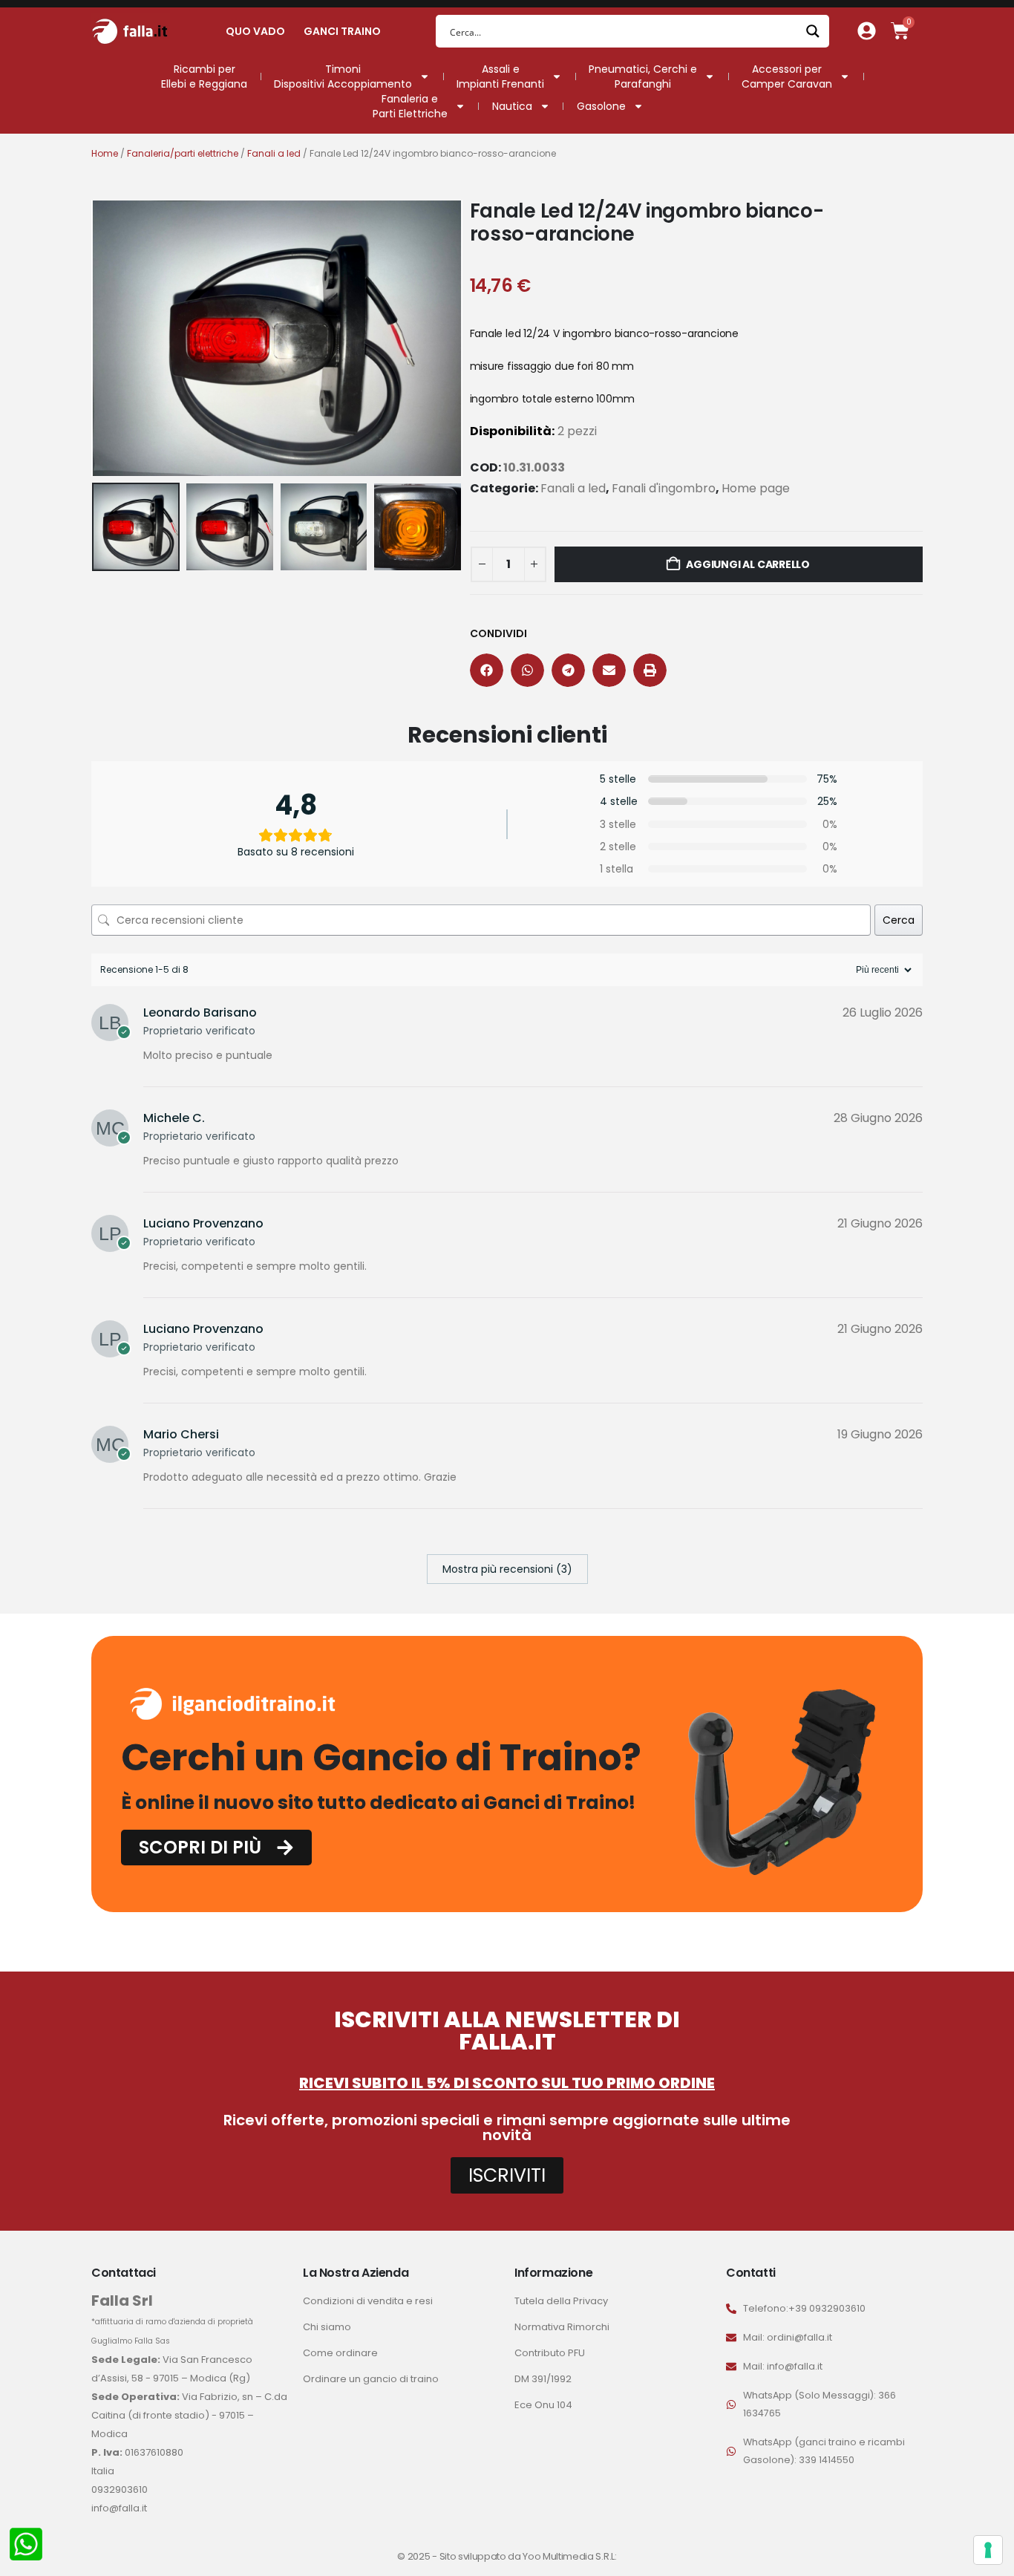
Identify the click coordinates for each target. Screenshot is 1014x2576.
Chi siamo (327, 2327)
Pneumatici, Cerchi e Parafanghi (643, 76)
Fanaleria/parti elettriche (183, 153)
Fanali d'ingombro (664, 488)
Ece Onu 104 (543, 2405)
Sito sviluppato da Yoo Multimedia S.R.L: (528, 2556)
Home (105, 153)
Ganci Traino (342, 31)
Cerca (899, 920)
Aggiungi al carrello (748, 564)
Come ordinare (340, 2353)
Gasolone (601, 106)
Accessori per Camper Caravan (787, 76)
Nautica (512, 106)
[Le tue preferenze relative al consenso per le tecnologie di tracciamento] (988, 2550)
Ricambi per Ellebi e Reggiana (204, 76)
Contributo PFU (550, 2353)
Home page (756, 488)
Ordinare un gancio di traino (371, 2379)
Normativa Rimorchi (562, 2327)
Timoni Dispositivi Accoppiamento (343, 76)
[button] (95, 338)
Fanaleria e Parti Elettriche (410, 106)
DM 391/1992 (543, 2379)
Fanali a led (274, 153)
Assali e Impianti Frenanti (500, 76)
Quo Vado (255, 31)
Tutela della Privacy (561, 2301)
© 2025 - (418, 2556)
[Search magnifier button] (813, 31)
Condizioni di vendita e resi (368, 2301)
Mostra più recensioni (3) (507, 1569)
